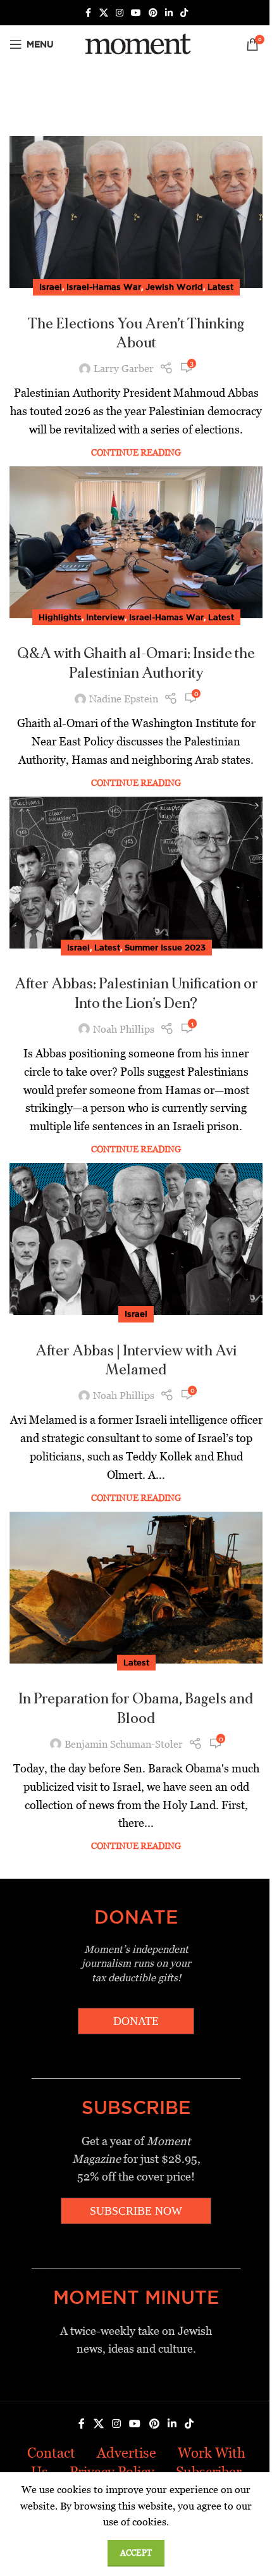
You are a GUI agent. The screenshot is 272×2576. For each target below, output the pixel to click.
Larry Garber (124, 369)
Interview (105, 617)
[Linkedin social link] (169, 13)
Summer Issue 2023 (165, 947)
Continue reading (136, 452)
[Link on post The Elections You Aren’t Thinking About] (136, 212)
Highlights (60, 617)
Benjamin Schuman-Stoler (124, 1744)
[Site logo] (136, 43)
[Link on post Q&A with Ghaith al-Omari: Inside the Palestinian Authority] (136, 542)
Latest (220, 287)
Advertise (127, 2453)
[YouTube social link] (136, 13)
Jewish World (174, 287)
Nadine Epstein (124, 699)
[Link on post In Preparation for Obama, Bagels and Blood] (136, 1588)
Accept (136, 2553)
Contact (51, 2453)
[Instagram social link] (120, 13)
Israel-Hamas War (104, 287)
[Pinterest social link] (153, 13)
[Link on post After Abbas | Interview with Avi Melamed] (136, 1239)
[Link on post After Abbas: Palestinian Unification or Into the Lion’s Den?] (136, 873)
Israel (51, 287)
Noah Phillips (124, 1029)
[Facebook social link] (88, 13)
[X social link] (104, 13)
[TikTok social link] (184, 13)
